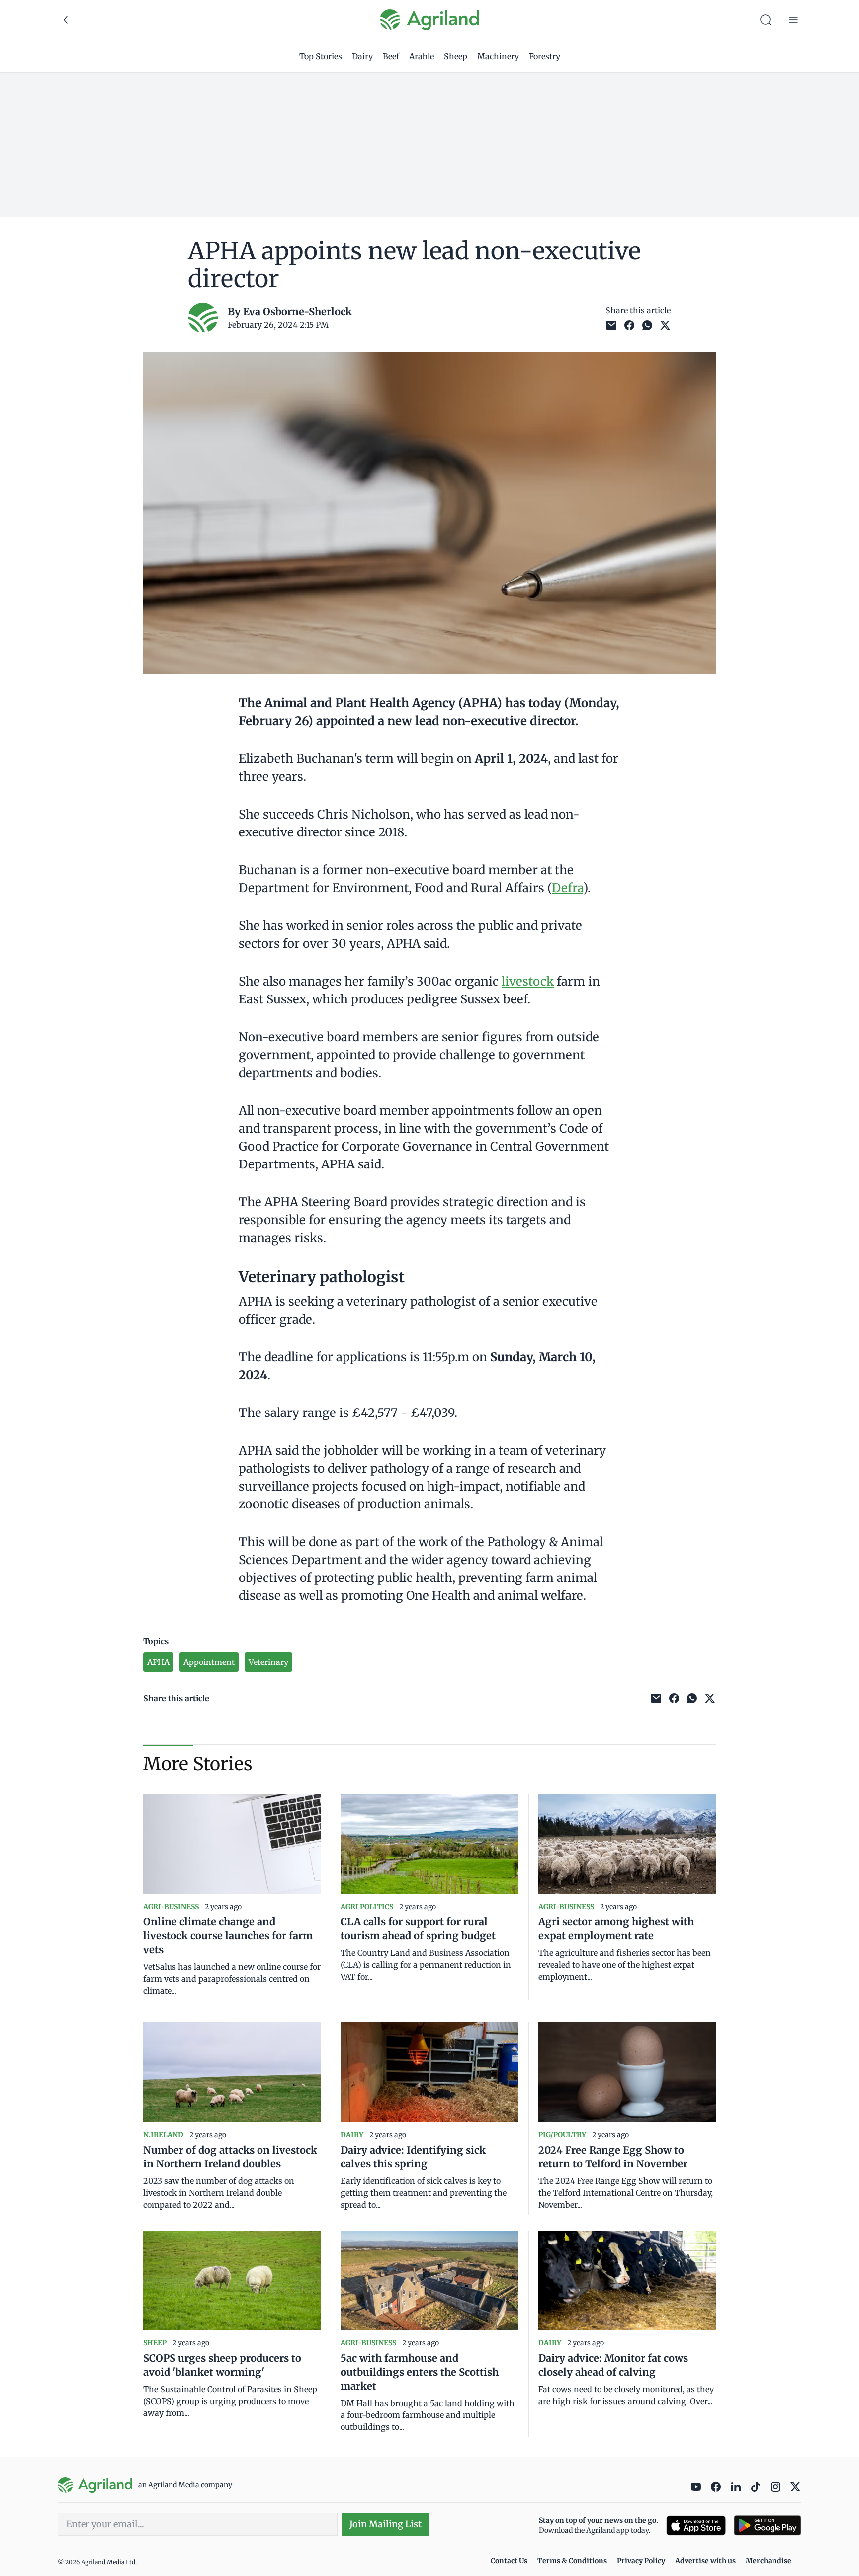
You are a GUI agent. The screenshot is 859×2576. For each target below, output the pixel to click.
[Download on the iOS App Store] (696, 2526)
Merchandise (769, 2561)
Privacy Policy (641, 2561)
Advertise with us (705, 2561)
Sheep (456, 56)
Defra (567, 888)
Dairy (362, 56)
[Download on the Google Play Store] (768, 2526)
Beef (391, 56)
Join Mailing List (386, 2524)
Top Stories (321, 56)
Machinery (498, 56)
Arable (422, 56)
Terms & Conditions (572, 2561)
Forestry (545, 56)
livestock (528, 981)
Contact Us (509, 2561)
